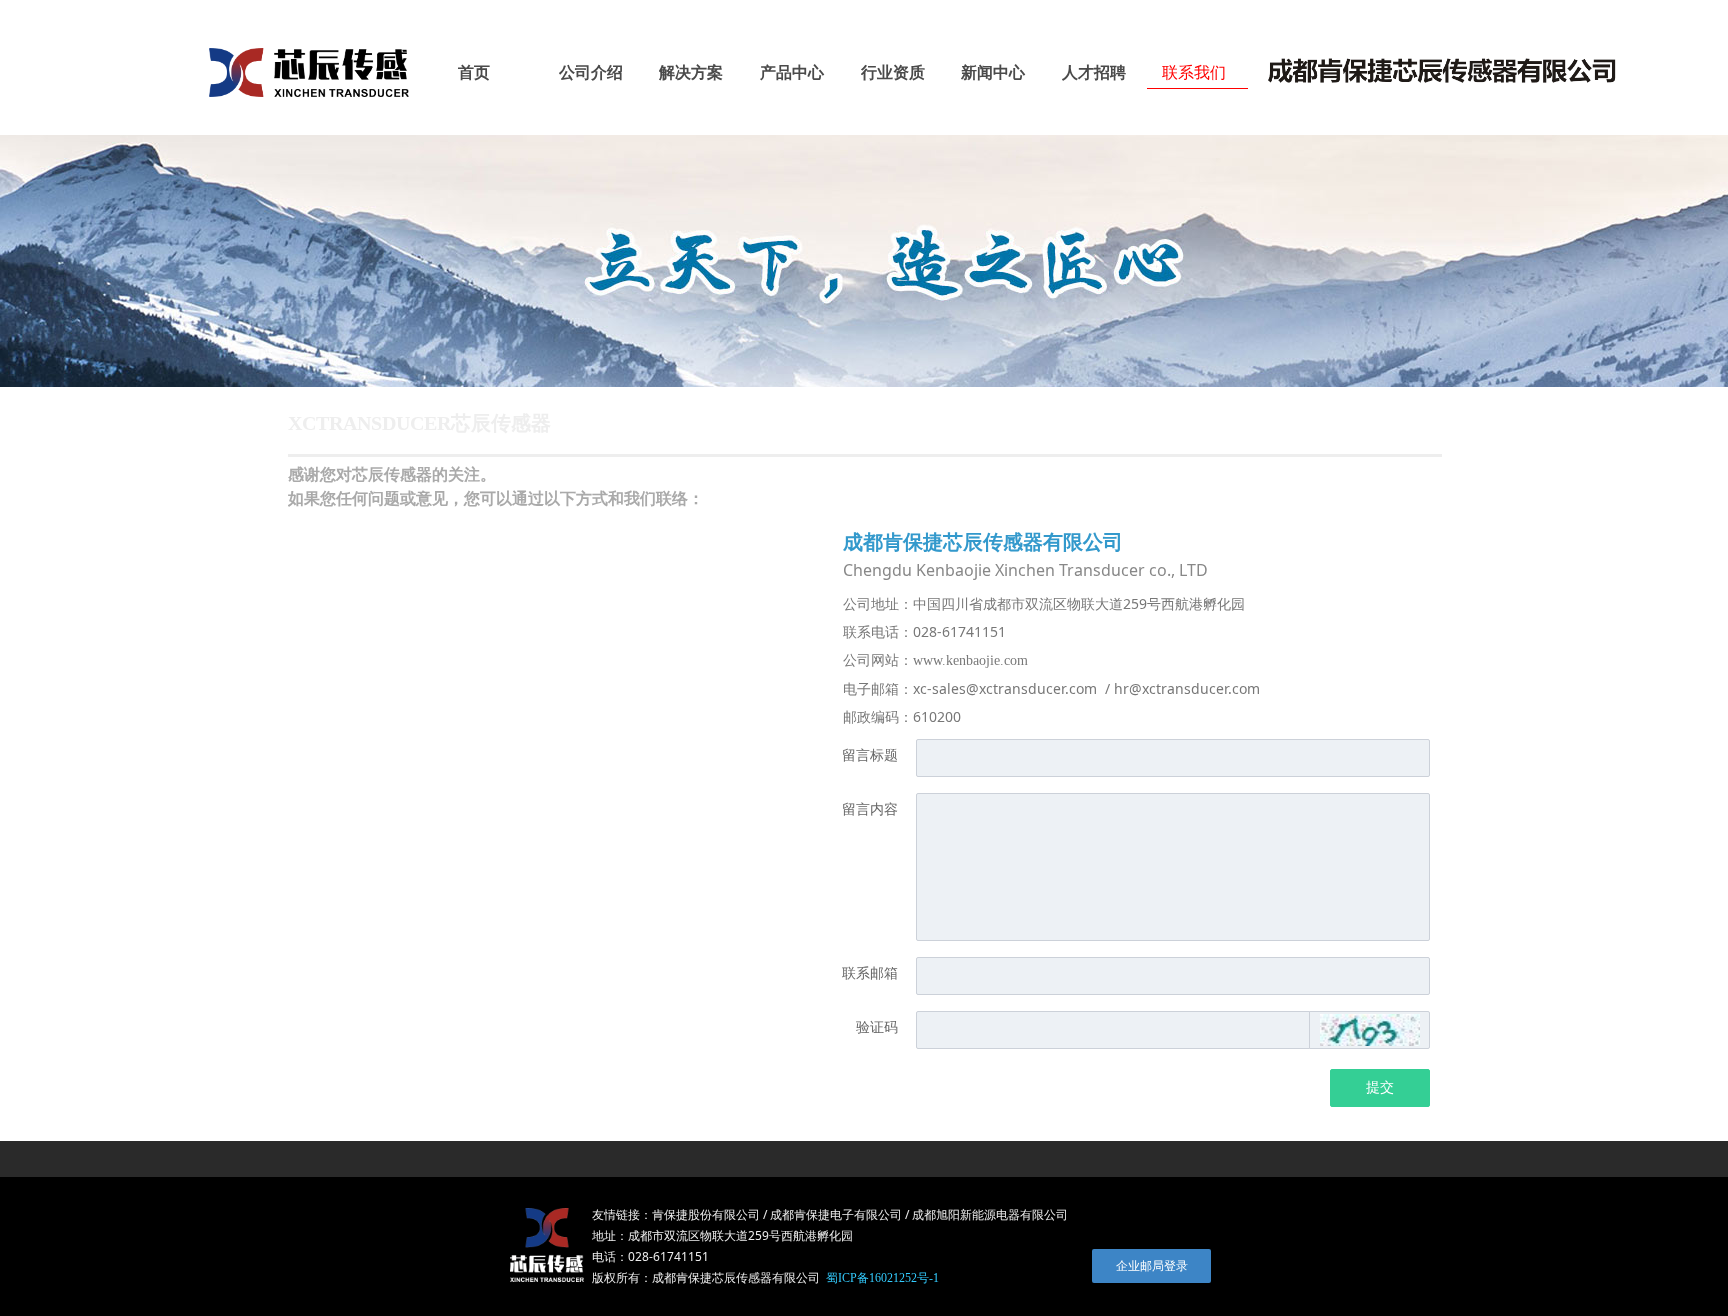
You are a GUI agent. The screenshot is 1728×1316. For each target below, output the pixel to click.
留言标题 (870, 755)
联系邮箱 (870, 973)
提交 (1380, 1087)
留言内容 (870, 809)
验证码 (877, 1027)
